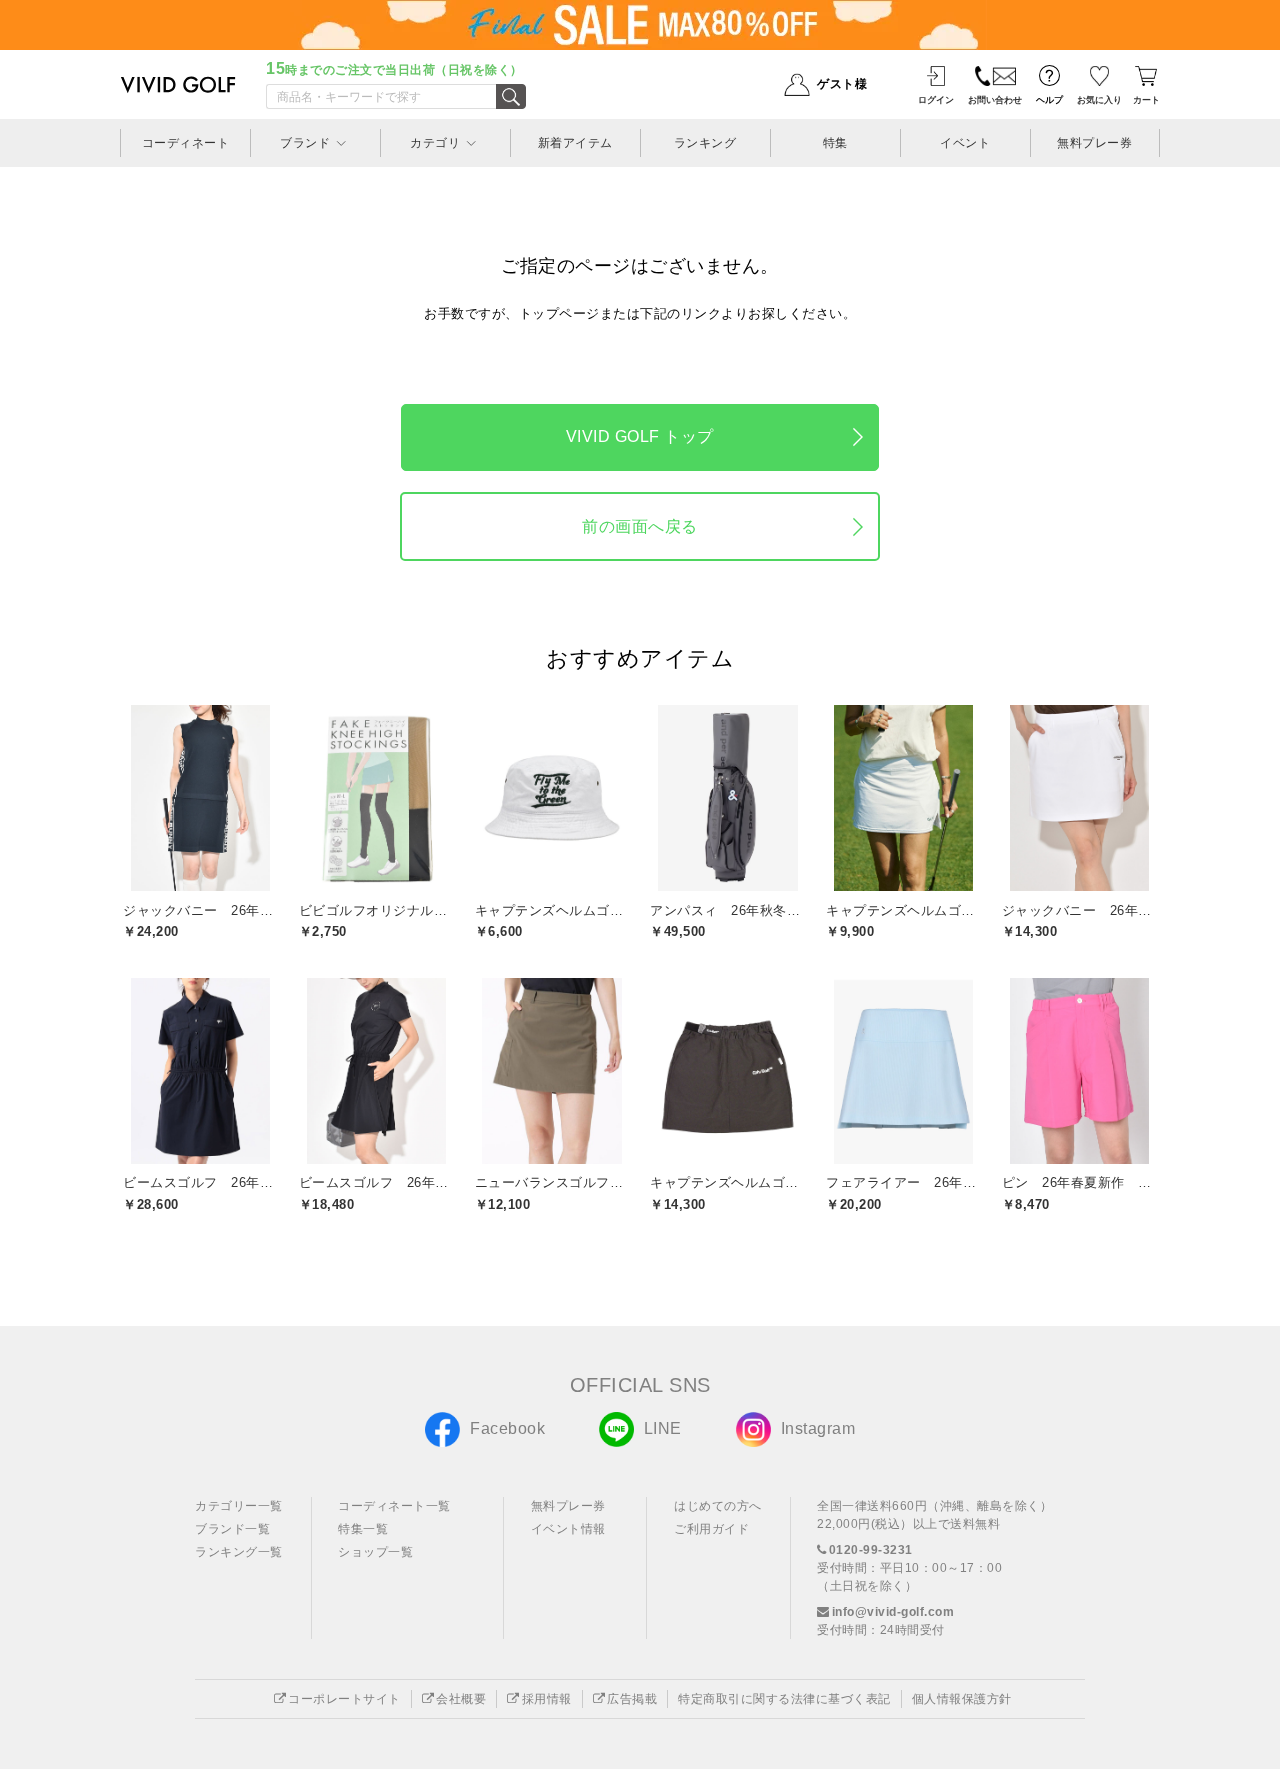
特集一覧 (363, 1529)
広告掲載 (632, 1699)
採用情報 (547, 1699)
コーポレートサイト (344, 1699)
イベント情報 (568, 1529)
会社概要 (461, 1699)
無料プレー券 (568, 1506)
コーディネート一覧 (394, 1506)
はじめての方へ (718, 1506)
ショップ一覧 (375, 1552)
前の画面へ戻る (640, 526)
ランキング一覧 (239, 1552)
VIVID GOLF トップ (640, 436)
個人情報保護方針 (962, 1699)
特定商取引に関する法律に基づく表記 (784, 1699)
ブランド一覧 (232, 1529)
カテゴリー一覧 (239, 1506)
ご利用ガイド (711, 1529)
